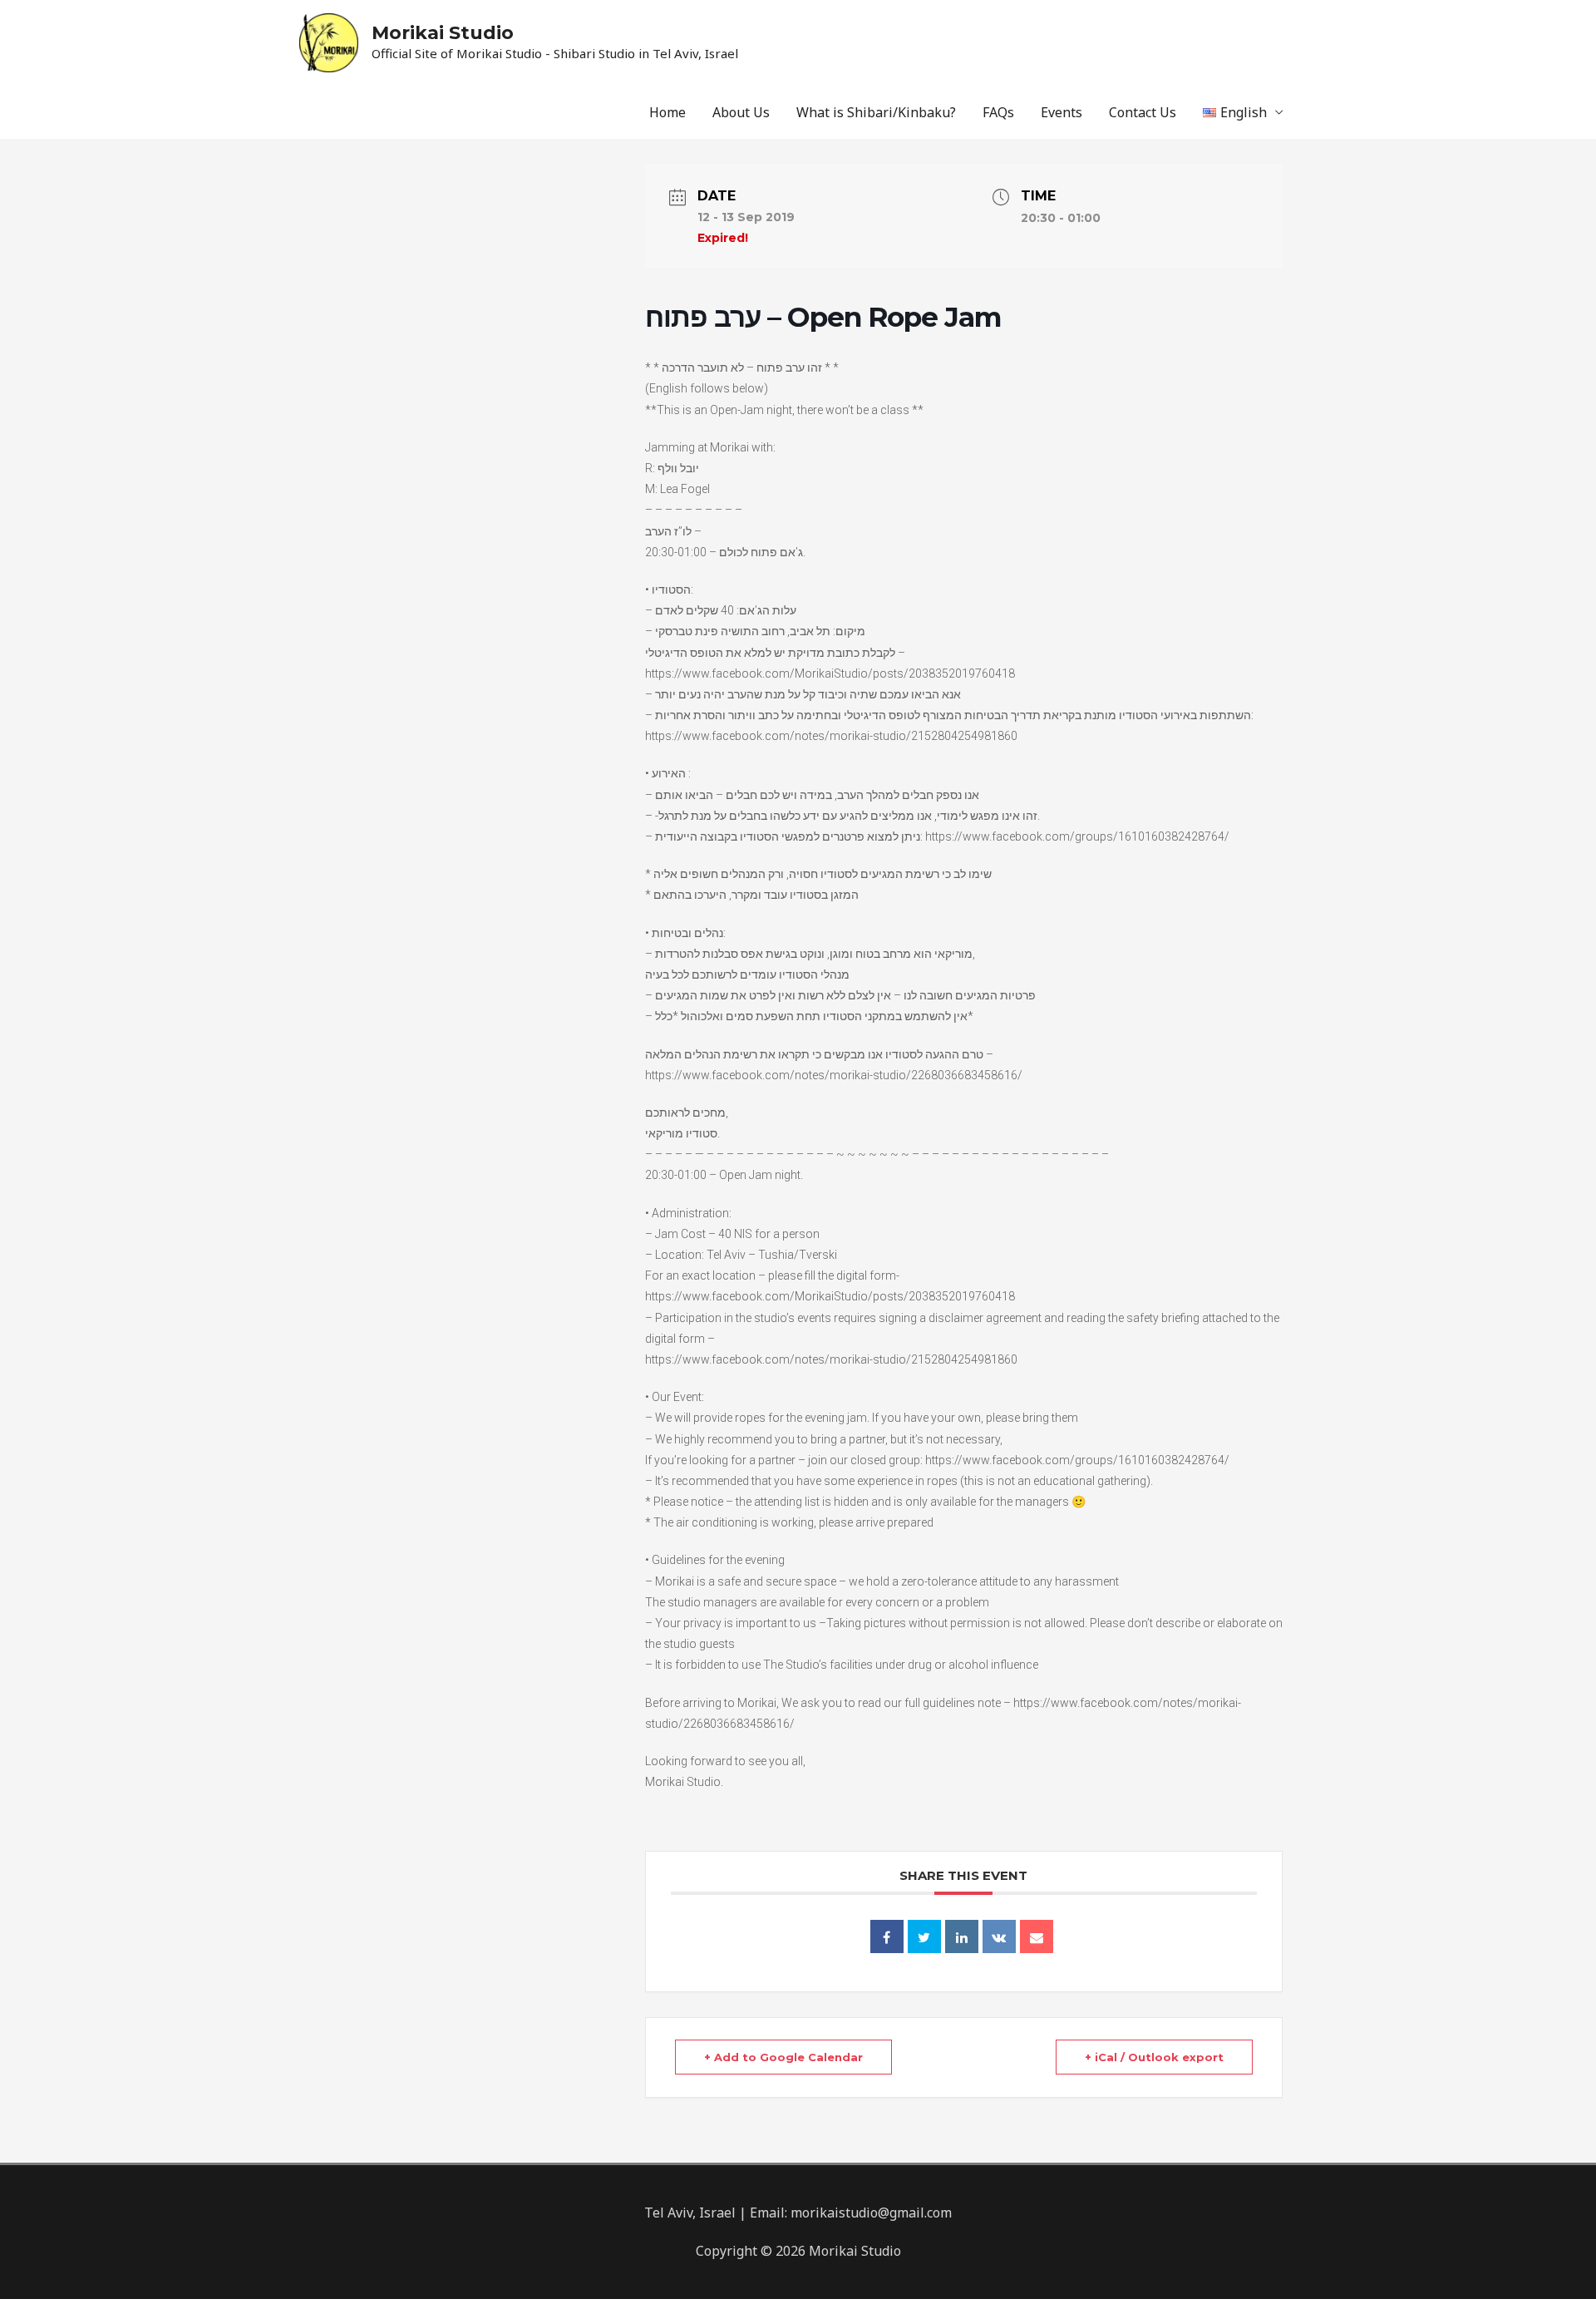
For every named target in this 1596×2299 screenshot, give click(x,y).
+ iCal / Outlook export (1154, 2057)
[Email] (1037, 1936)
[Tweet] (924, 1936)
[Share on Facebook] (887, 1936)
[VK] (999, 1936)
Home (667, 112)
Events (1062, 112)
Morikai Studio (443, 33)
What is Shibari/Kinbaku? (876, 112)
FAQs (998, 112)
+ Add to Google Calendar (783, 2057)
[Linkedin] (962, 1936)
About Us (741, 112)
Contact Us (1143, 112)
